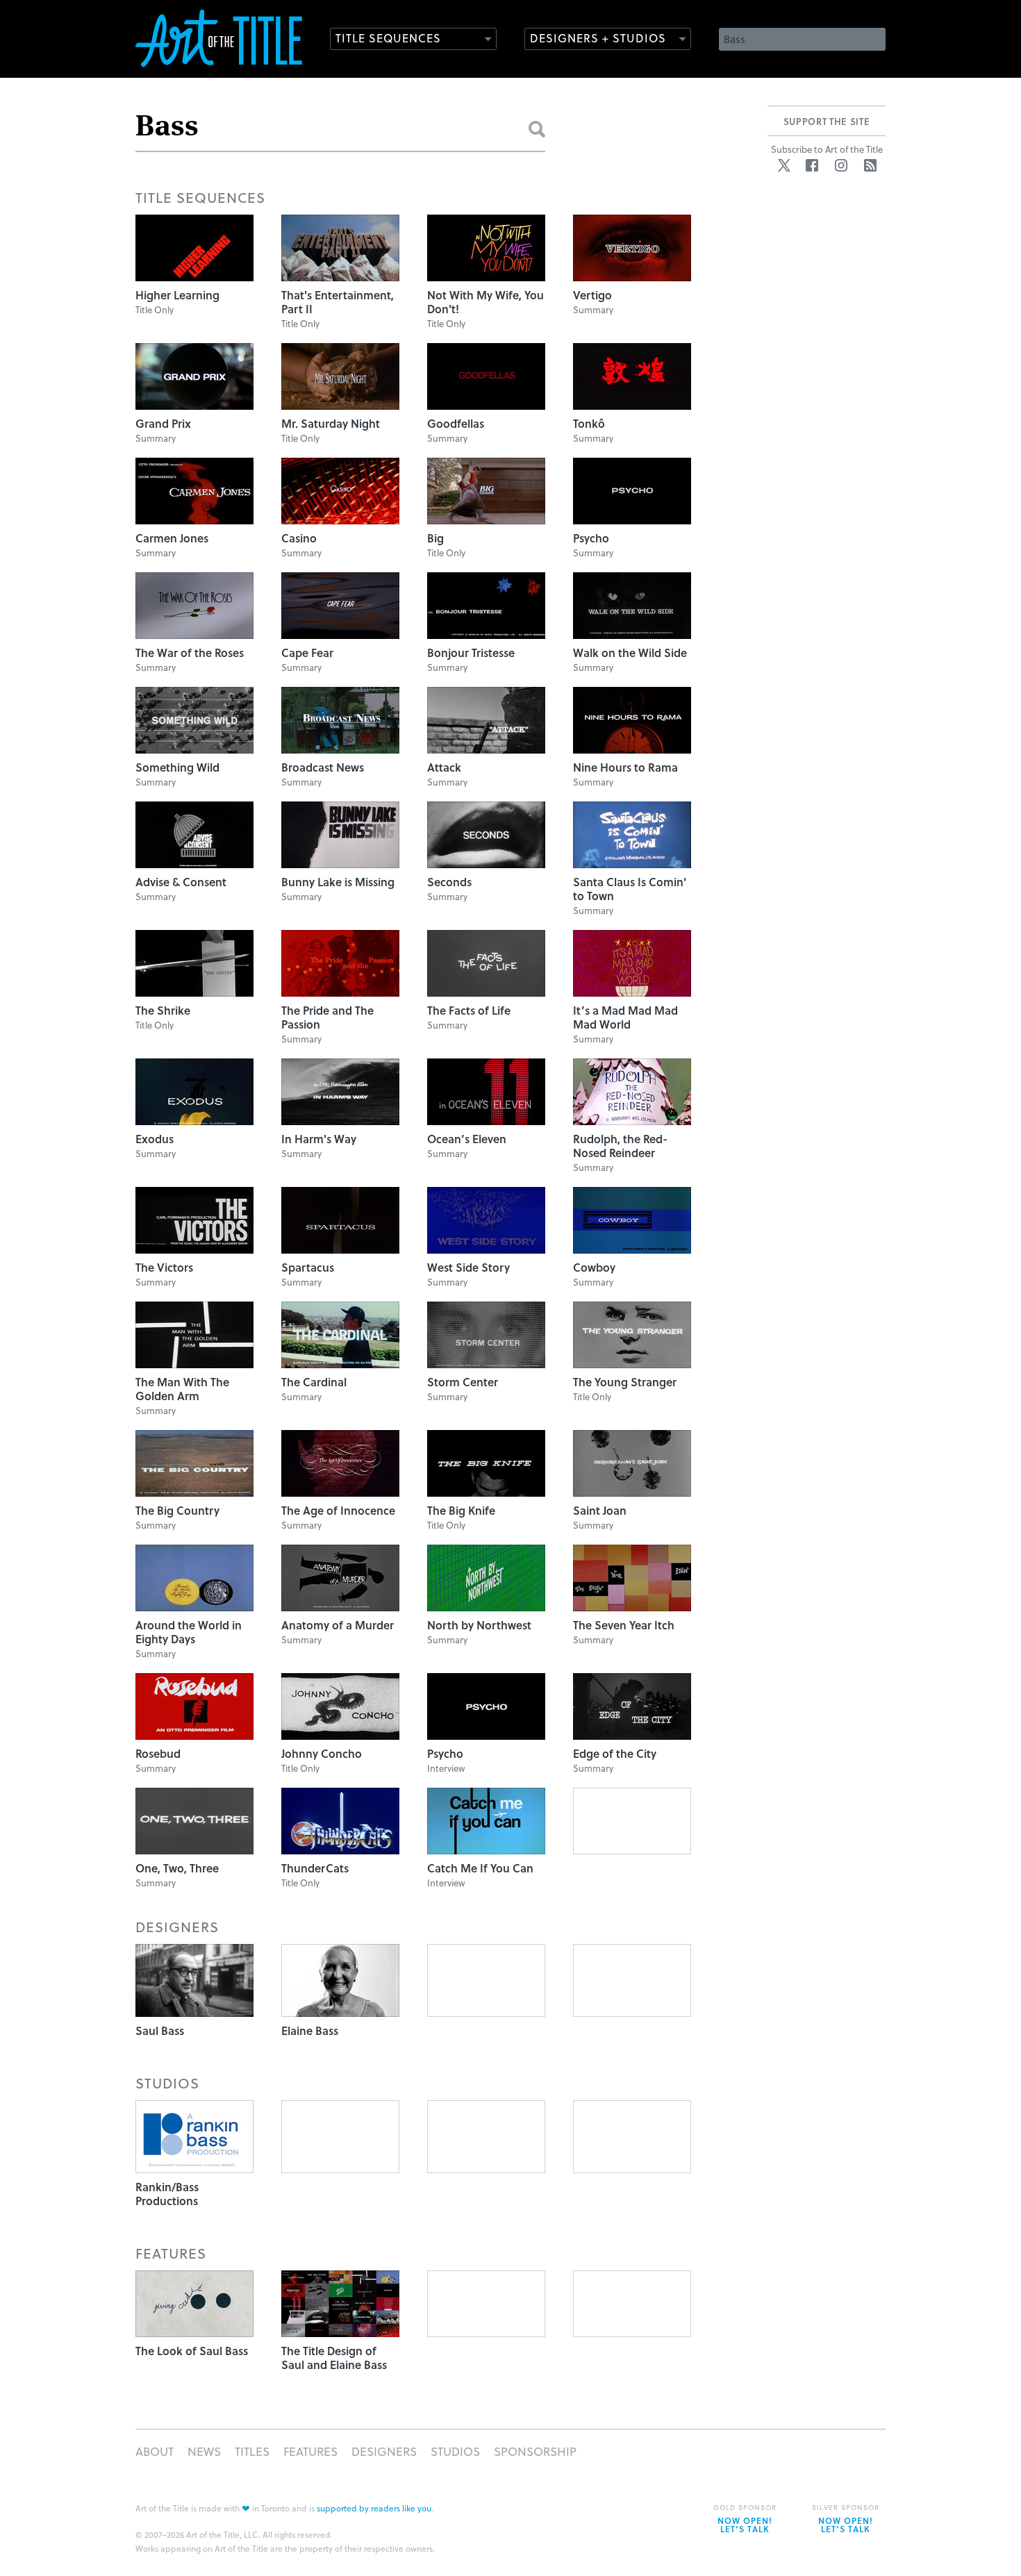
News (204, 2451)
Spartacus (308, 1267)
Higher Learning (177, 295)
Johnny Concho (322, 1753)
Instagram (841, 165)
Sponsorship (535, 2451)
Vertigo (592, 295)
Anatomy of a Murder (338, 1625)
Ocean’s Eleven (467, 1139)
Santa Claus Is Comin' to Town (630, 889)
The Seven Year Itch (624, 1625)
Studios (455, 2451)
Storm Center (463, 1382)
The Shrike (163, 1010)
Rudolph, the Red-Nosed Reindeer (620, 1146)
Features (310, 2451)
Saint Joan (600, 1510)
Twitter (784, 165)
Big (435, 538)
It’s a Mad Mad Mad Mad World (625, 1017)
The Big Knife (461, 1510)
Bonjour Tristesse (471, 653)
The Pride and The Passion (327, 1017)
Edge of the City (615, 1753)
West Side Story (468, 1267)
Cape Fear (307, 653)
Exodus (155, 1139)
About (155, 2451)
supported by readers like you (374, 2508)
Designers (384, 2451)
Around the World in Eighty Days (189, 1632)
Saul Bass (160, 2030)
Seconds (449, 882)
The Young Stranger (625, 1382)
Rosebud (158, 1753)
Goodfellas (456, 423)
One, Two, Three (177, 1868)
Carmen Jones (172, 538)
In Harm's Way (319, 1139)
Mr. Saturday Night (331, 423)
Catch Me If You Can (480, 1868)
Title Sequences (388, 38)
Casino (299, 538)
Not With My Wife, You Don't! (485, 302)
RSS (870, 165)
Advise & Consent (181, 882)
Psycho (591, 538)
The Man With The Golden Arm (182, 1389)
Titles (252, 2451)
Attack (444, 767)
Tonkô (589, 423)
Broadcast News (323, 767)
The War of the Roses (190, 653)
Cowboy (594, 1267)
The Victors (164, 1267)
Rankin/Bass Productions (167, 2194)
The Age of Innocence (338, 1510)
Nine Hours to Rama (625, 767)
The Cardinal (314, 1382)
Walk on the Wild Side (630, 653)
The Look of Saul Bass (192, 2351)
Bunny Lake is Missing (338, 882)
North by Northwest (479, 1625)
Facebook (812, 165)
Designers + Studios (598, 38)
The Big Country (177, 1510)
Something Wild (177, 767)
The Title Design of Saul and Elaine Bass (334, 2358)
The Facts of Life (469, 1010)
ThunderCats (315, 1868)
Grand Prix (163, 423)
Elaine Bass (310, 2030)
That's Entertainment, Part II (338, 302)
